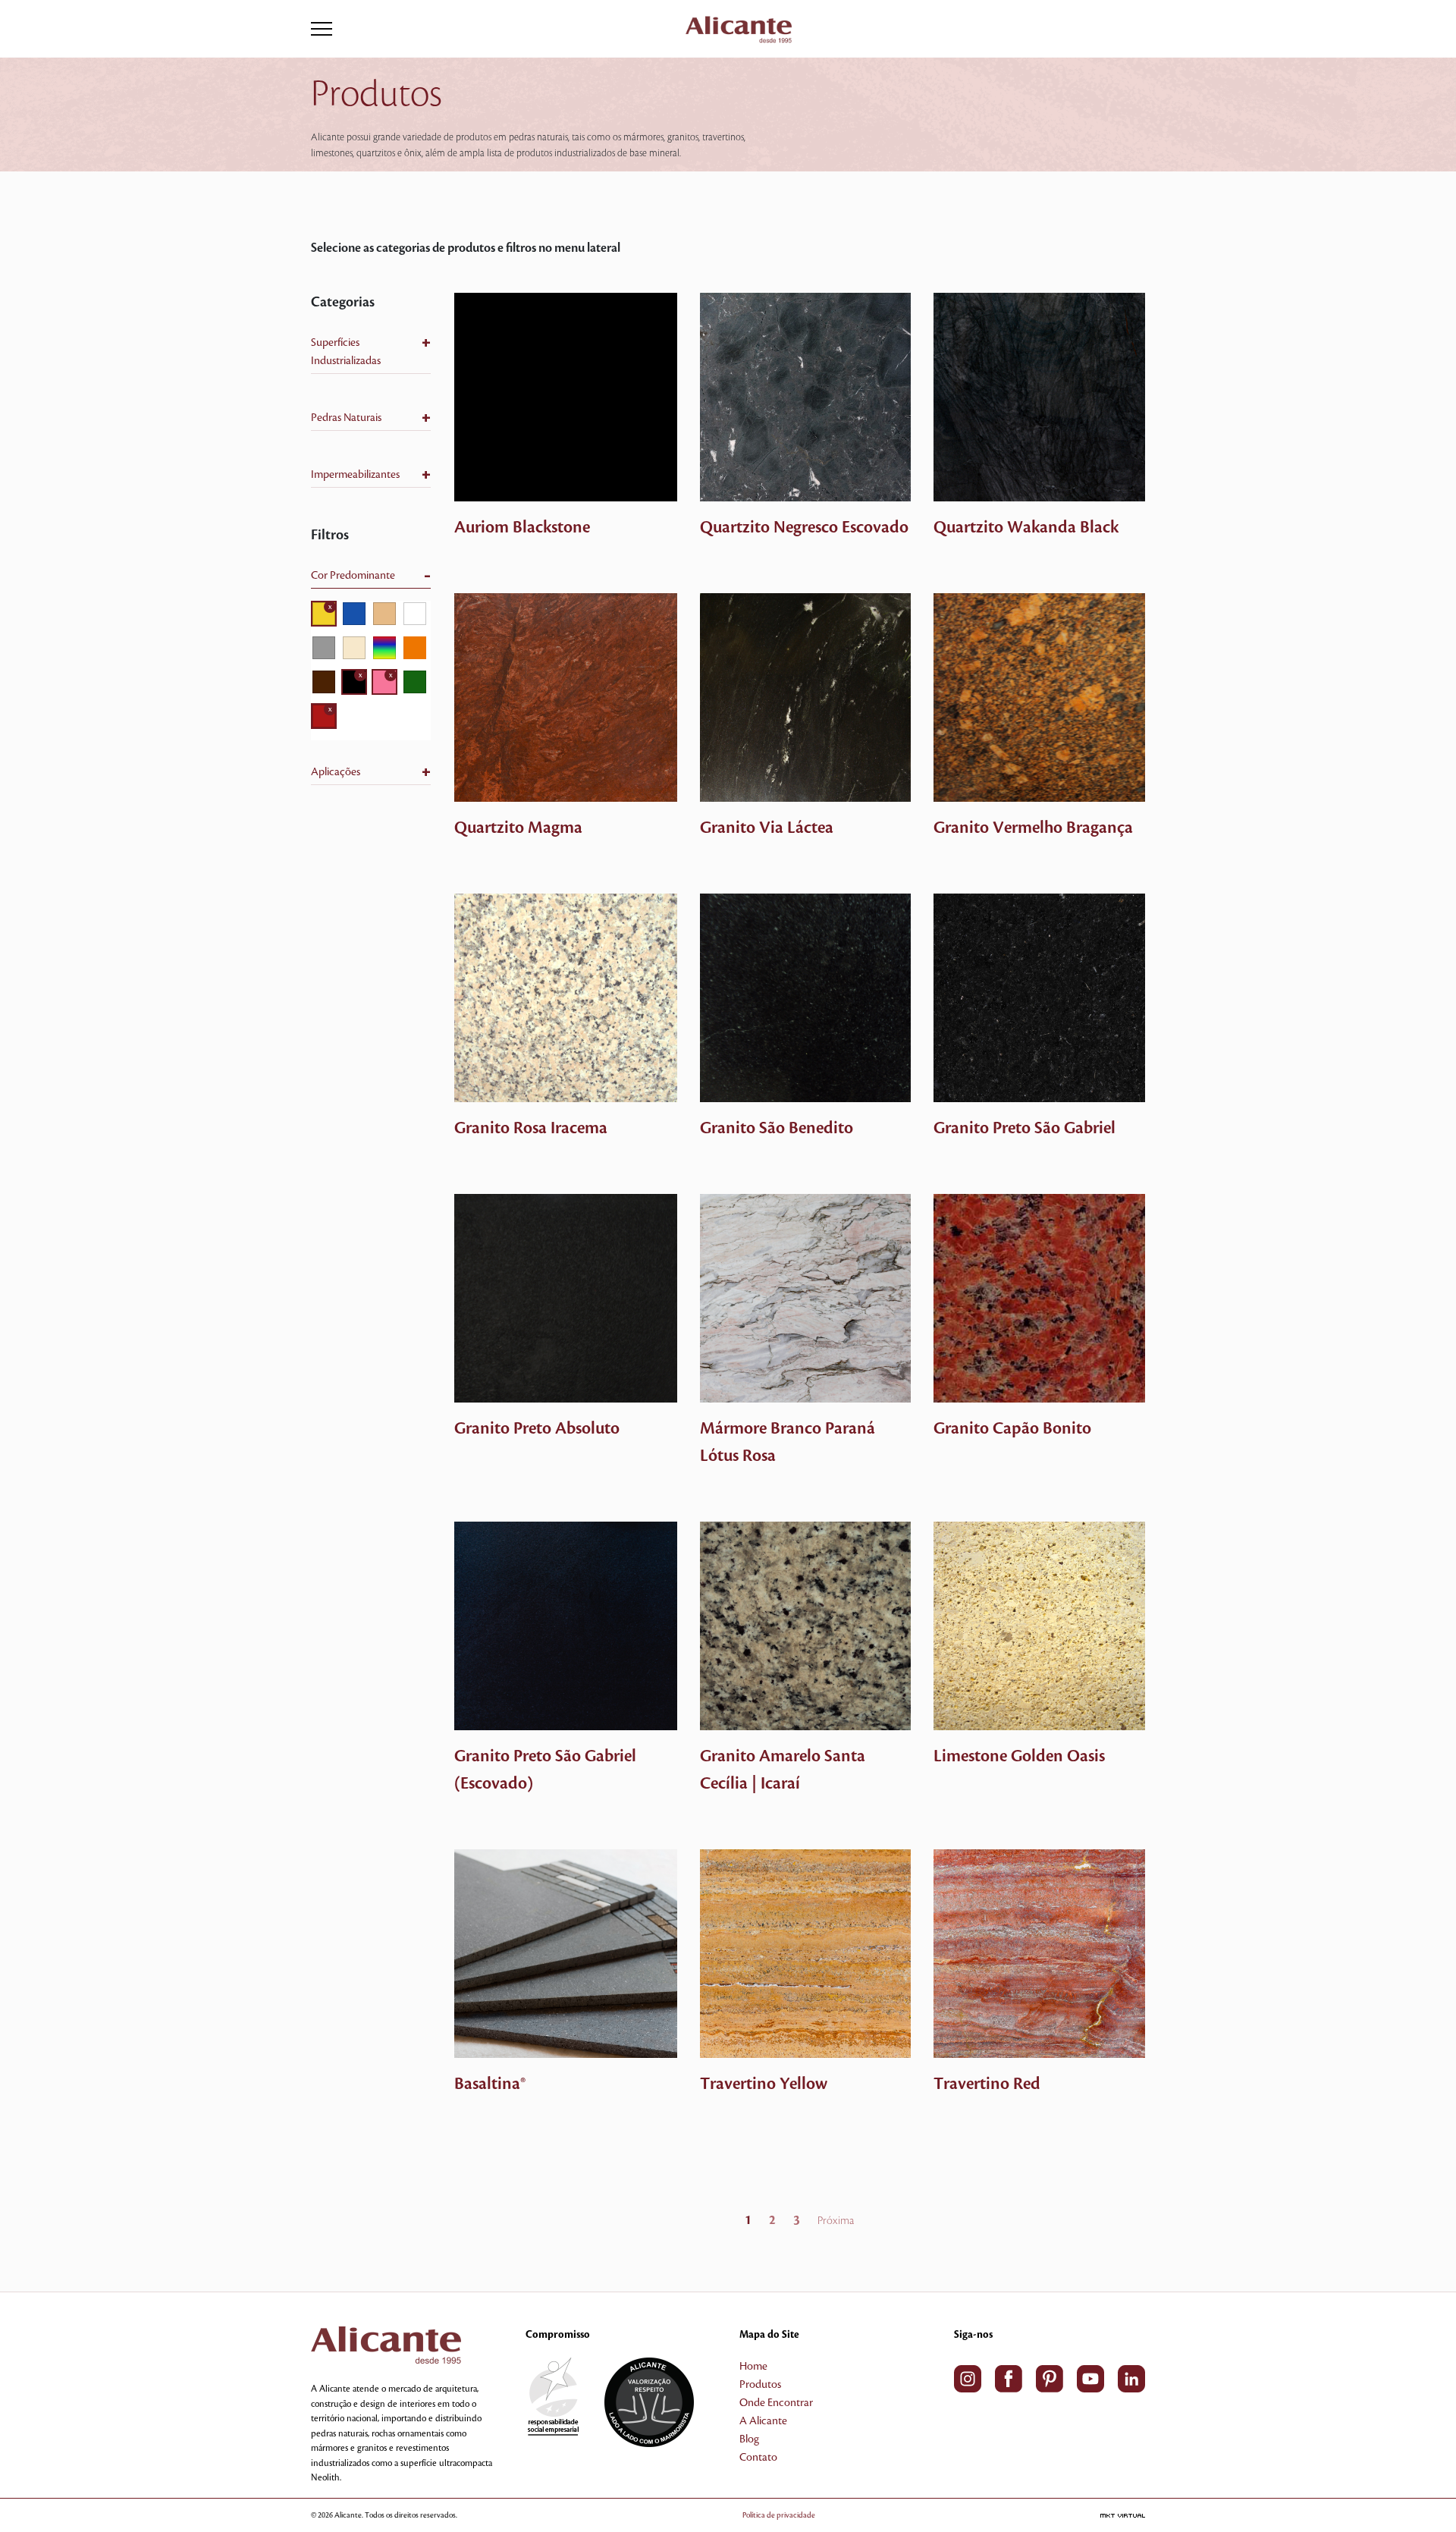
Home (753, 2367)
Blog (749, 2439)
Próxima (836, 2221)
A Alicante (763, 2421)
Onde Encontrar (776, 2403)
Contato (758, 2458)
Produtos (760, 2385)
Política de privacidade (779, 2515)
